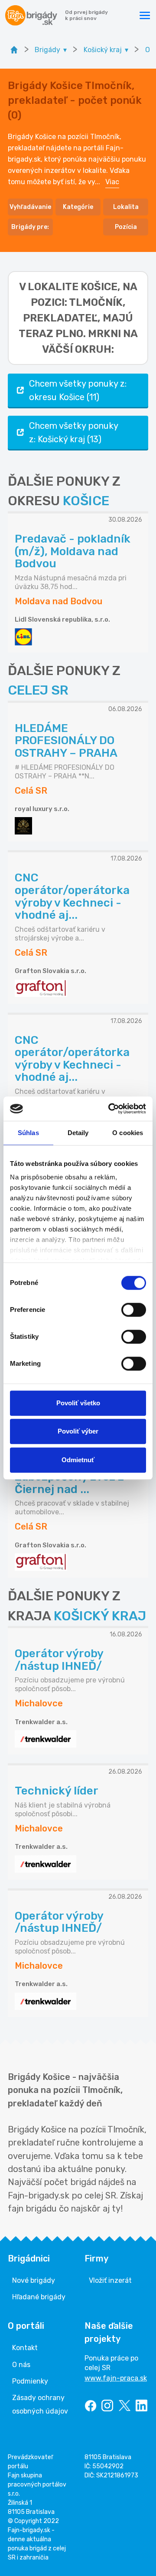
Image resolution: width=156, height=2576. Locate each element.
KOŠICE (86, 501)
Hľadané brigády (39, 2297)
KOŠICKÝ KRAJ (100, 1616)
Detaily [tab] (78, 1133)
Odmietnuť (78, 1460)
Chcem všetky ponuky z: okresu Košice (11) (78, 390)
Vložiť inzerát (110, 2280)
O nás (21, 2365)
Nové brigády (34, 2280)
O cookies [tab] (128, 1133)
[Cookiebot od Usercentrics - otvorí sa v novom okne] (110, 1109)
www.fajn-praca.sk (116, 2378)
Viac (112, 182)
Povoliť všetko (78, 1403)
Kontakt (25, 2348)
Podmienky (30, 2381)
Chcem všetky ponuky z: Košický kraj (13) (74, 432)
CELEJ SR (38, 690)
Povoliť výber (78, 1431)
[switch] (134, 1310)
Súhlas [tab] (28, 1133)
